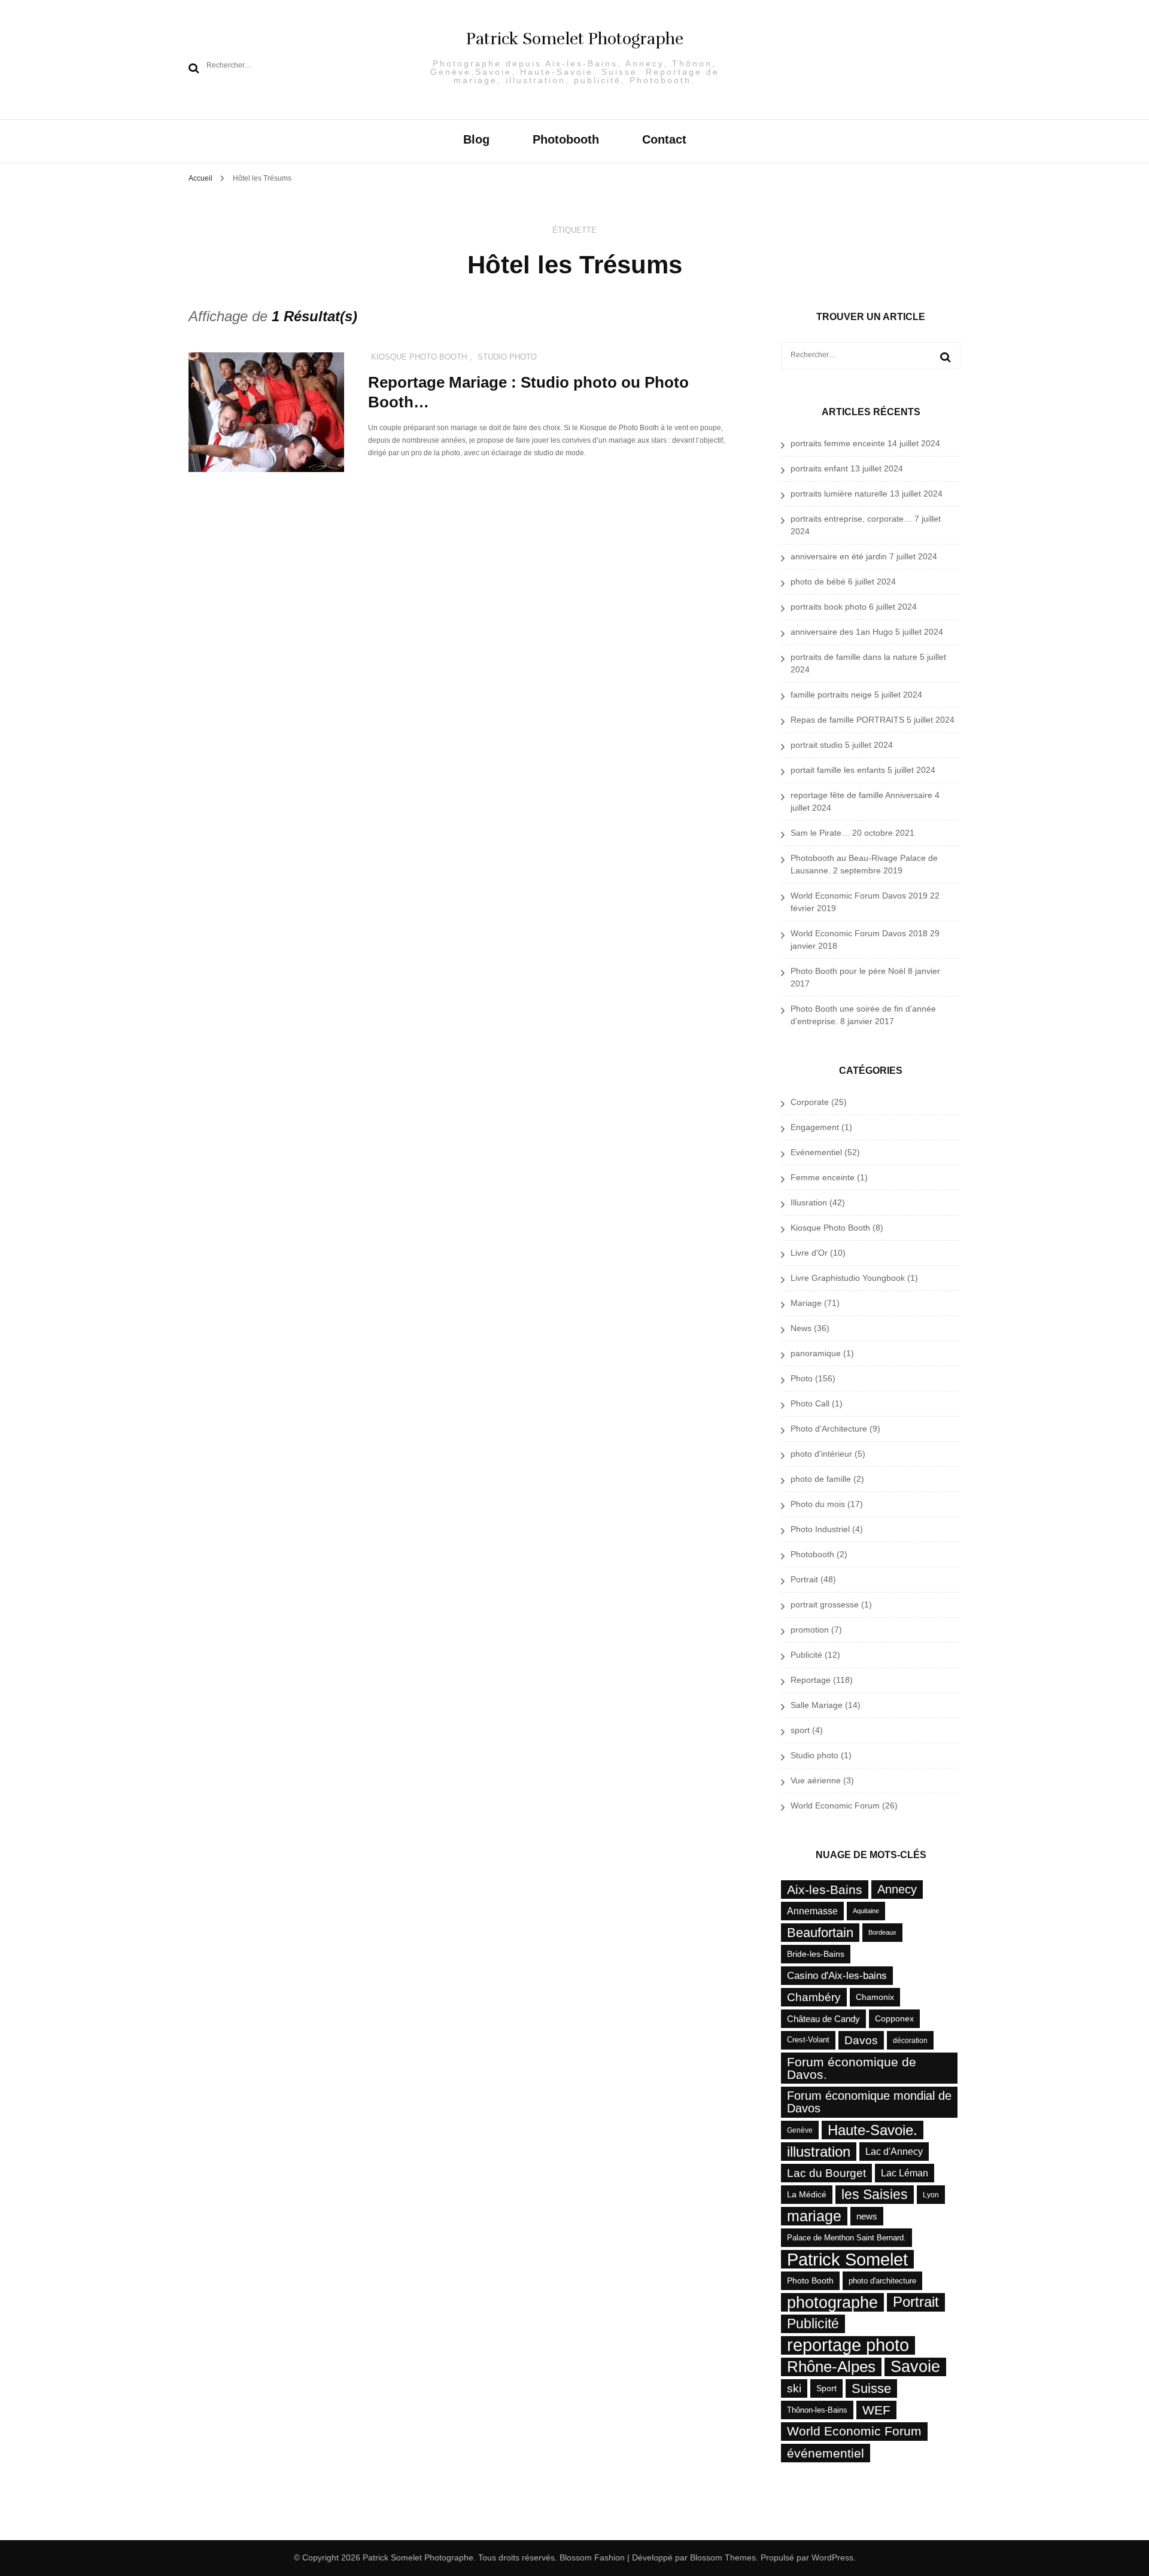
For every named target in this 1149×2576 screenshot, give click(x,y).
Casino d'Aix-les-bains (837, 1975)
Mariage (806, 1303)
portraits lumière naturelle (839, 494)
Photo (802, 1378)
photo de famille (821, 1479)
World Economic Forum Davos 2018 (859, 933)
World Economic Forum (835, 1805)
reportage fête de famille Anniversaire (861, 795)
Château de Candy (823, 2019)
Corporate (810, 1102)
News (801, 1328)
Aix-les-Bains (825, 1890)
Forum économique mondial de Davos (869, 2102)
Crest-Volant (808, 2040)
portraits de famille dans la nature (854, 657)
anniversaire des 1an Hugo (842, 632)
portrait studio (817, 745)
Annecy (897, 1889)
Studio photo (507, 357)
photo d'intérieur (821, 1454)
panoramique (816, 1353)
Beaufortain (820, 1933)
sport (800, 1730)
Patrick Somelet (847, 2259)
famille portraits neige (831, 695)
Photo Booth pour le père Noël (848, 971)
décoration (910, 2040)
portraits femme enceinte (838, 443)
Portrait (804, 1579)
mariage (814, 2216)
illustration (819, 2152)
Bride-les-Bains (816, 1954)
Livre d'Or (809, 1253)
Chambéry (814, 1997)
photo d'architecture (882, 2281)
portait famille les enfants (838, 770)
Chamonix (875, 1997)
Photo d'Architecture (829, 1429)
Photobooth (566, 140)
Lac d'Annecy (894, 2151)
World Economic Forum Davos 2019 (859, 896)
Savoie (915, 2367)
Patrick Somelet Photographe (575, 39)
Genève (800, 2130)
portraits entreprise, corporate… (851, 519)
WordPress (832, 2557)
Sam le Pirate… (820, 833)
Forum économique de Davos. (852, 2068)
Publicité (806, 1655)
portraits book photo (829, 607)
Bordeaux (882, 1932)
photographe (832, 2302)
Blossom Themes (722, 2557)
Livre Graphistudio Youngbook (848, 1278)
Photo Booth (810, 2280)
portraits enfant (819, 468)
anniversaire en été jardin (839, 556)
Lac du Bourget (826, 2173)
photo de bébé (818, 581)
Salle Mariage (817, 1705)
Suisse (871, 2388)
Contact (664, 140)
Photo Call (810, 1403)
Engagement (815, 1127)
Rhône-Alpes (831, 2367)
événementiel (826, 2453)
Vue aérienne (816, 1780)
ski (794, 2388)
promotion (810, 1630)
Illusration (809, 1202)
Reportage (811, 1680)
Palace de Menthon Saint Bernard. (846, 2238)
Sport (826, 2388)
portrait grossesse (825, 1604)
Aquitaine (866, 1911)
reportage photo (848, 2345)
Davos (861, 2040)
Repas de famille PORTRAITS (847, 720)
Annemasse (812, 1911)
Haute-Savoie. (873, 2130)
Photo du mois (818, 1504)
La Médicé (807, 2194)
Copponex (894, 2018)
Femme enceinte (823, 1177)
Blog (476, 140)
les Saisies (875, 2195)
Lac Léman (905, 2173)
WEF (876, 2410)
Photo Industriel (820, 1529)
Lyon (931, 2195)
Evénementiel (816, 1152)
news (867, 2216)
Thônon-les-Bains (817, 2410)
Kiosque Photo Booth (419, 357)
